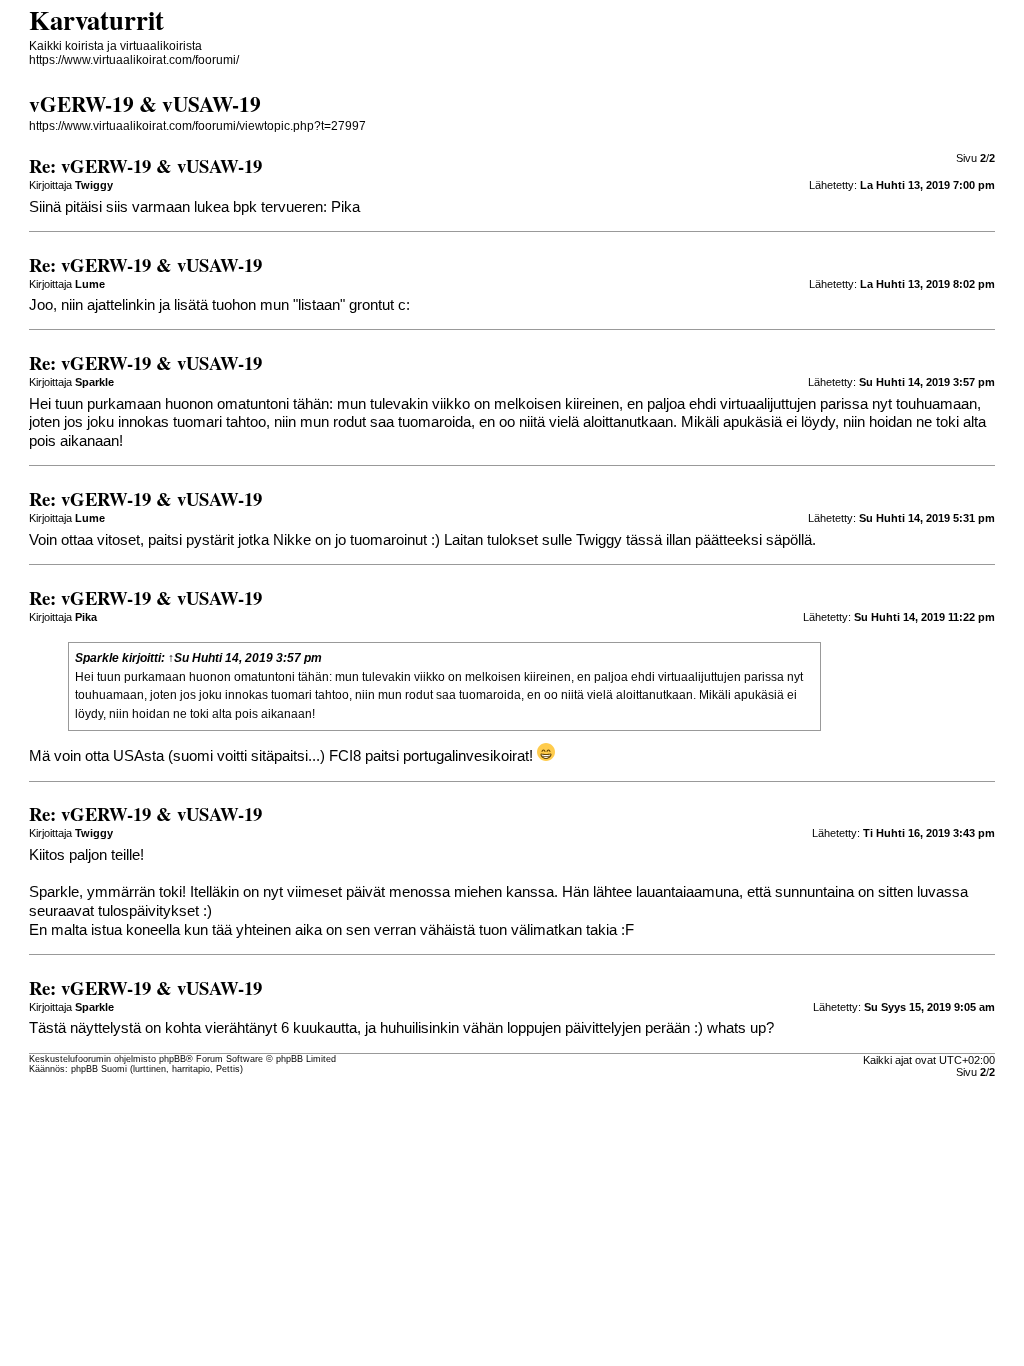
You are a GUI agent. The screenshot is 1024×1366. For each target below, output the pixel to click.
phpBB (172, 1059)
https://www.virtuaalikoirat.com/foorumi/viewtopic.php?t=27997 (197, 126)
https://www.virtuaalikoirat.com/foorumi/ (134, 60)
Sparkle (97, 658)
